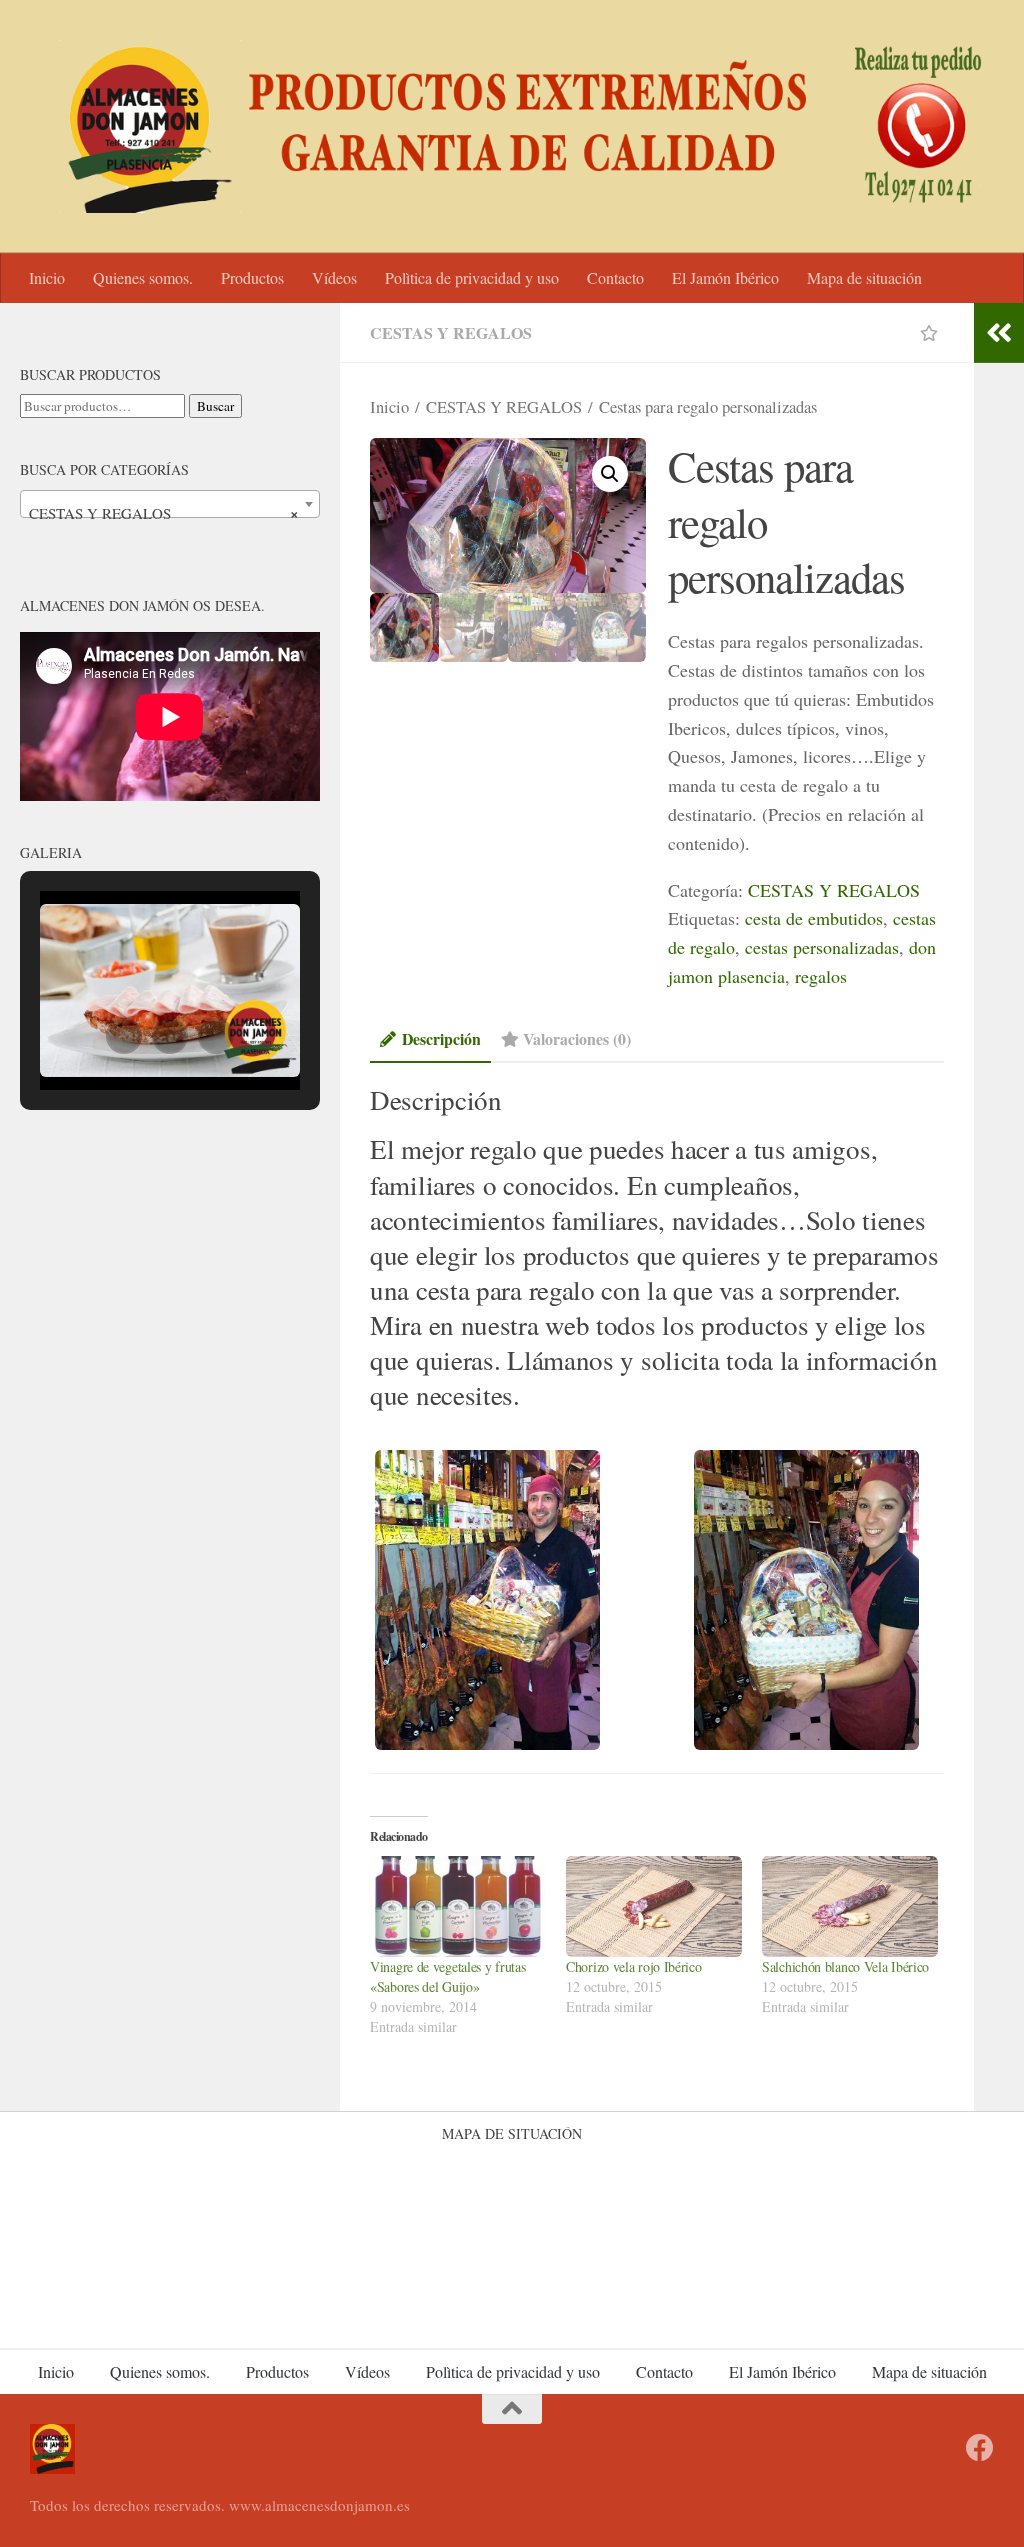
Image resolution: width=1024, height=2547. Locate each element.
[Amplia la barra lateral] (999, 333)
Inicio (47, 277)
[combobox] (170, 504)
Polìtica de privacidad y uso (472, 277)
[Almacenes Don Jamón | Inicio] (512, 126)
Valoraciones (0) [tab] (577, 1038)
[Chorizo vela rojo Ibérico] (654, 1906)
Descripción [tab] (441, 1038)
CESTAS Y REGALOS (451, 332)
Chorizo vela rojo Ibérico (634, 1966)
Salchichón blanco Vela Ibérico (845, 1966)
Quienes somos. (143, 277)
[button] (610, 474)
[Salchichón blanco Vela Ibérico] (850, 1906)
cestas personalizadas (822, 947)
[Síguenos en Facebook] (980, 2448)
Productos (252, 277)
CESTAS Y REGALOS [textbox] (164, 513)
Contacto (615, 277)
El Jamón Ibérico (725, 277)
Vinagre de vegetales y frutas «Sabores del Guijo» (447, 1976)
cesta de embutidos (814, 918)
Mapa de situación (864, 277)
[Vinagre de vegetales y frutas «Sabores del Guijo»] (458, 1906)
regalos (821, 976)
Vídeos (334, 277)
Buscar (215, 406)
